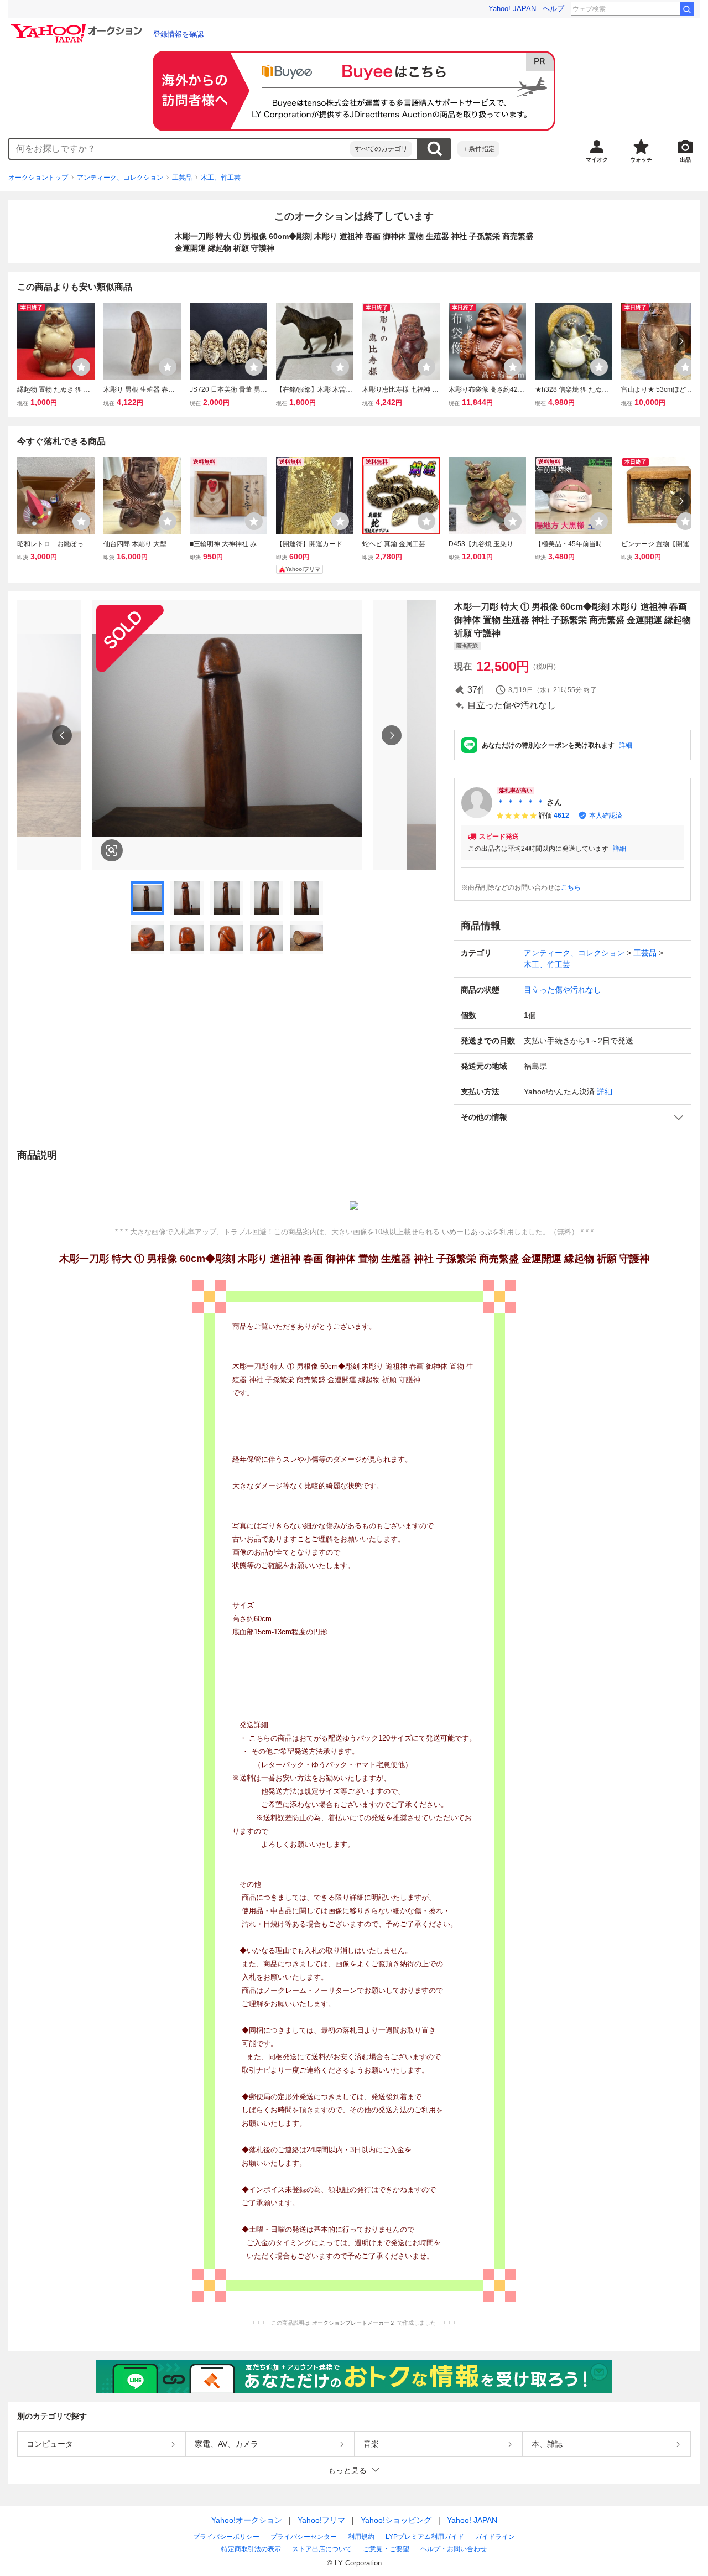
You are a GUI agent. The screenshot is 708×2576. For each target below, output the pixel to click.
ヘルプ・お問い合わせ (454, 2549)
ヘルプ (553, 9)
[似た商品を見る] (112, 850)
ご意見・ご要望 (386, 2549)
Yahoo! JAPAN (512, 9)
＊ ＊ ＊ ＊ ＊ (520, 802)
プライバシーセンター (304, 2537)
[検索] (687, 9)
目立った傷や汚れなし (563, 990)
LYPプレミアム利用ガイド (425, 2537)
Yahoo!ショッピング (396, 2520)
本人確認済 (606, 816)
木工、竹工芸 (221, 178)
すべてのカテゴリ (381, 149)
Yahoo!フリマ (321, 2520)
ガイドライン (495, 2537)
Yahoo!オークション (247, 2520)
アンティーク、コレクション (120, 178)
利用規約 (361, 2537)
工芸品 (182, 178)
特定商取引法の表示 (251, 2549)
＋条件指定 (478, 149)
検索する (434, 149)
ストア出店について (322, 2549)
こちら (571, 887)
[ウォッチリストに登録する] (81, 367)
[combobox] (180, 149)
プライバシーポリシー (226, 2537)
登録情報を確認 (178, 34)
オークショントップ (38, 178)
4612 (561, 816)
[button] (572, 1117)
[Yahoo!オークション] (78, 27)
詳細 (626, 745)
